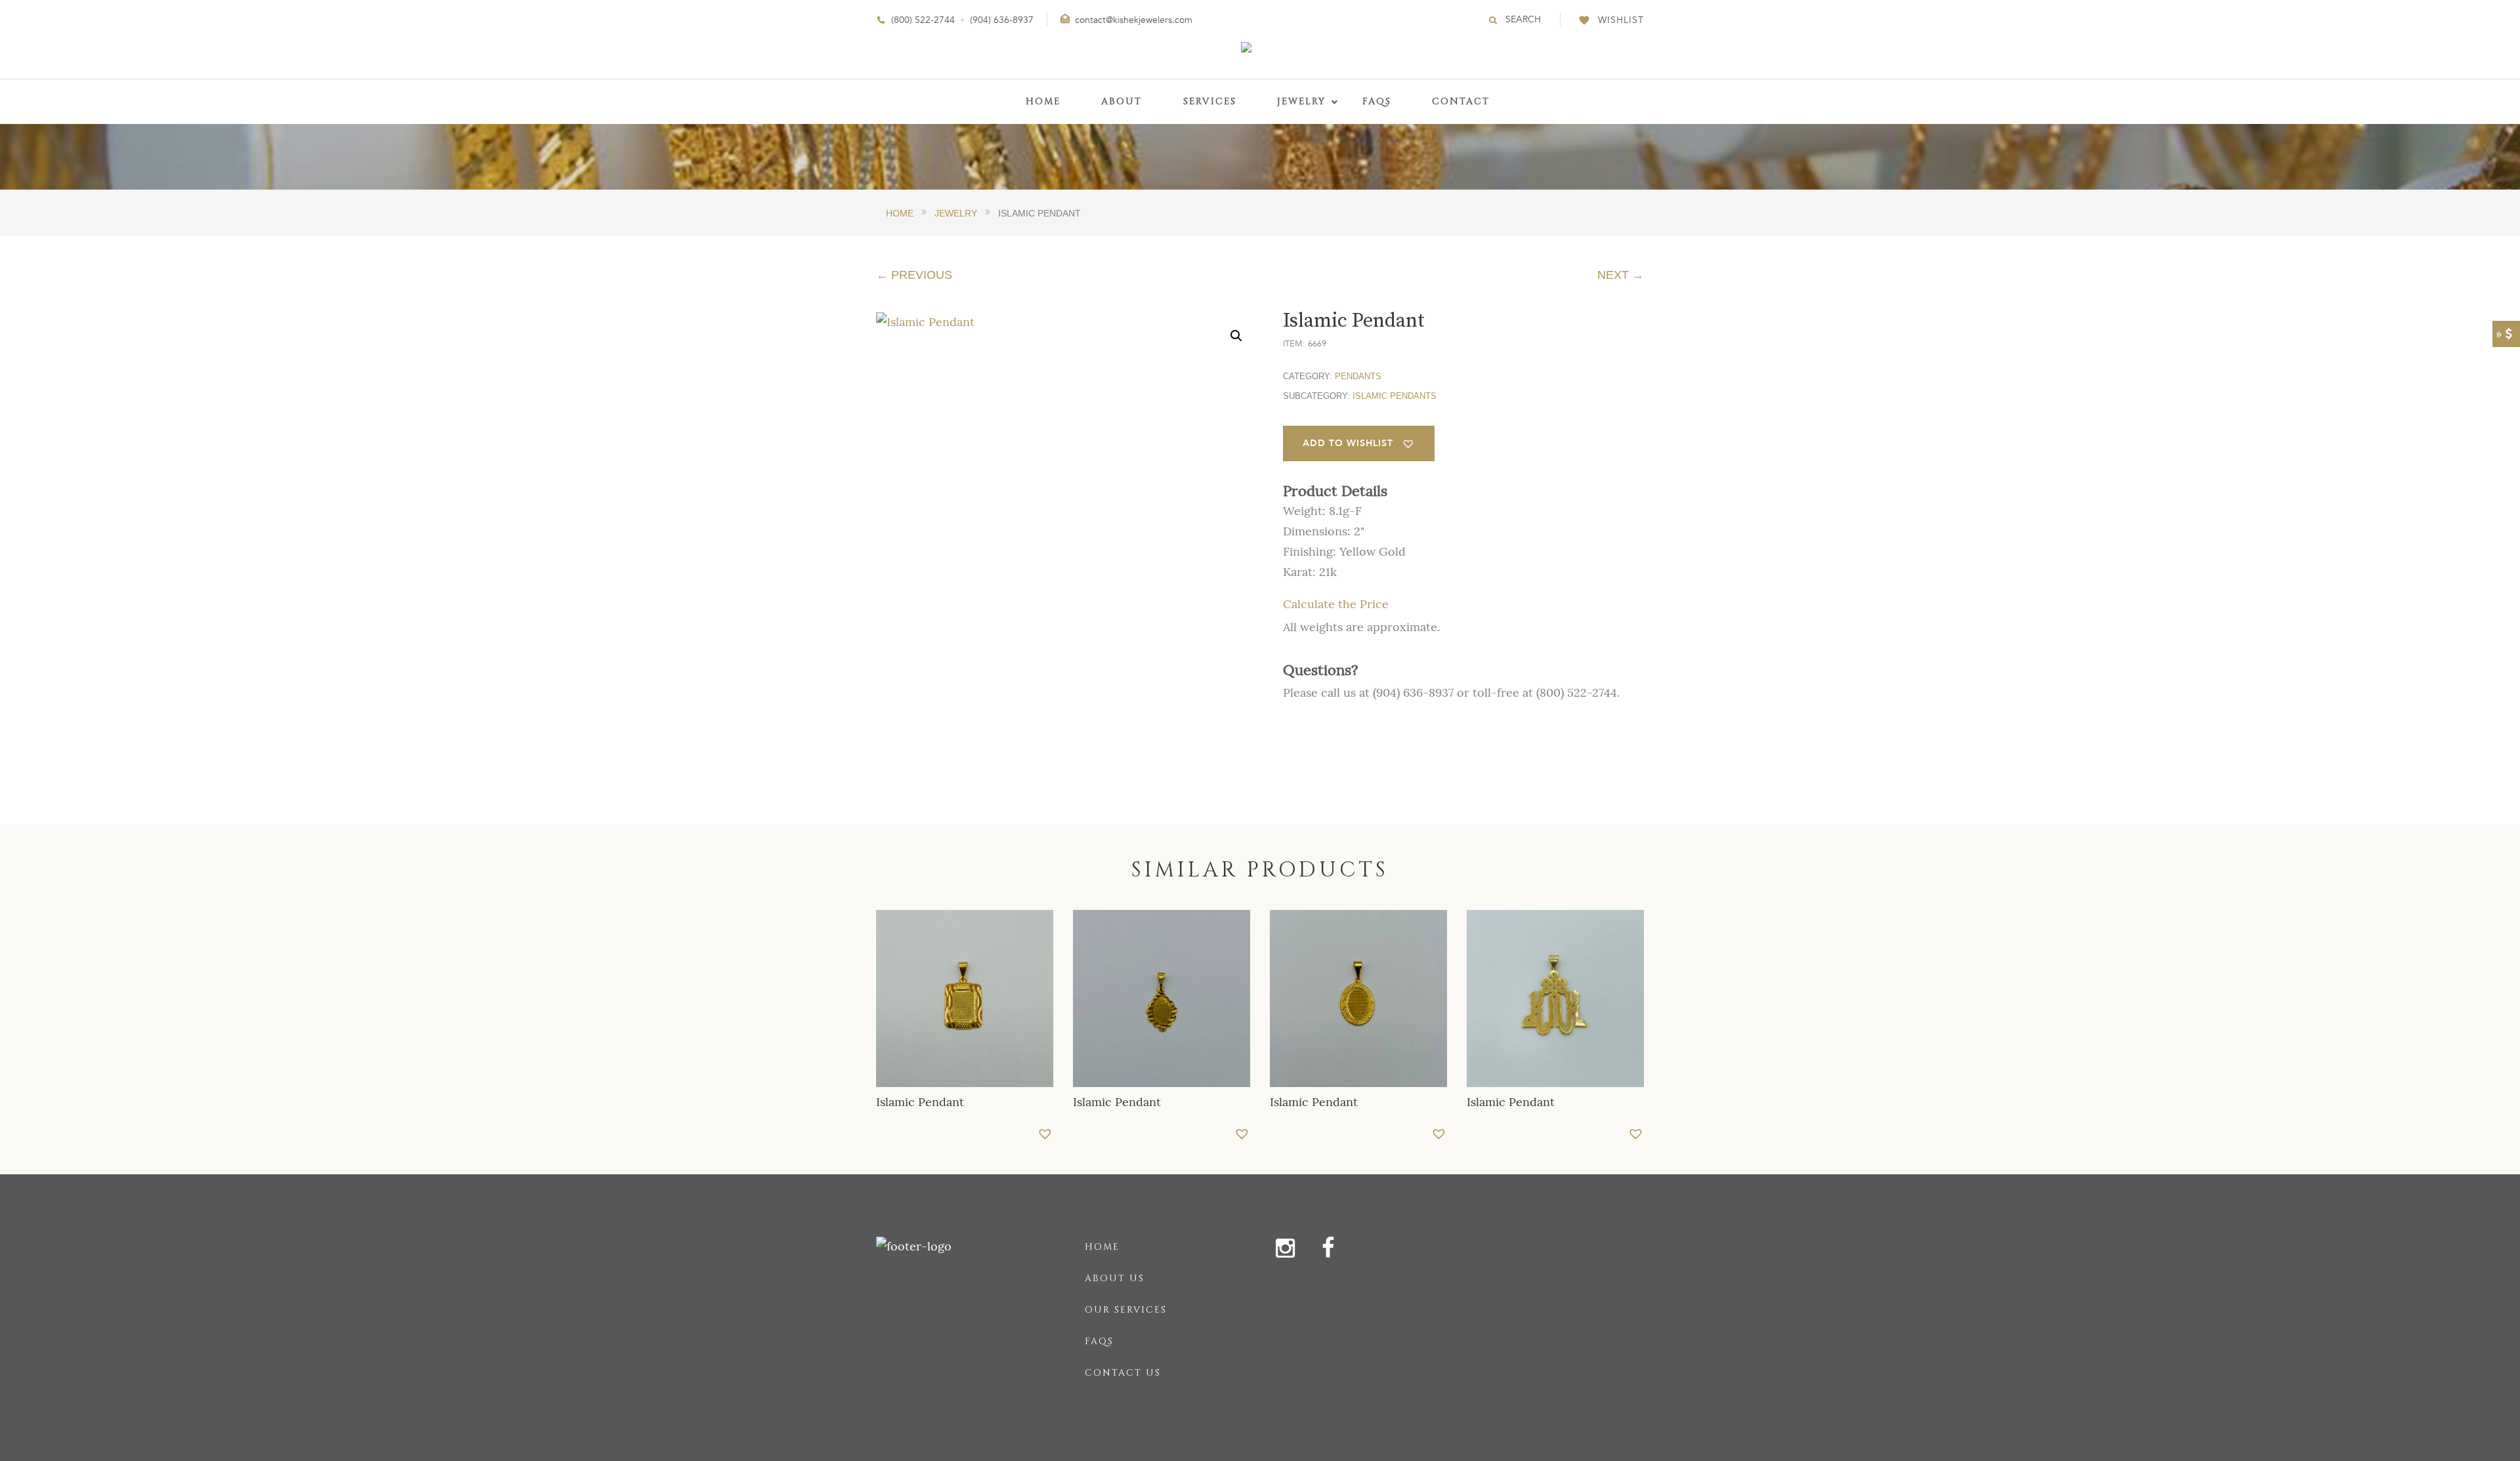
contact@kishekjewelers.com (1134, 20)
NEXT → (1621, 275)
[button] (1236, 336)
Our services (1126, 1310)
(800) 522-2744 (923, 20)
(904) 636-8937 (1002, 20)
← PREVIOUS (914, 275)
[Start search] (1494, 20)
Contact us (1123, 1373)
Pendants (1358, 376)
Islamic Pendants (1395, 396)
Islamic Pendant (920, 1102)
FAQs (1099, 1341)
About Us (1115, 1278)
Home (1102, 1247)
